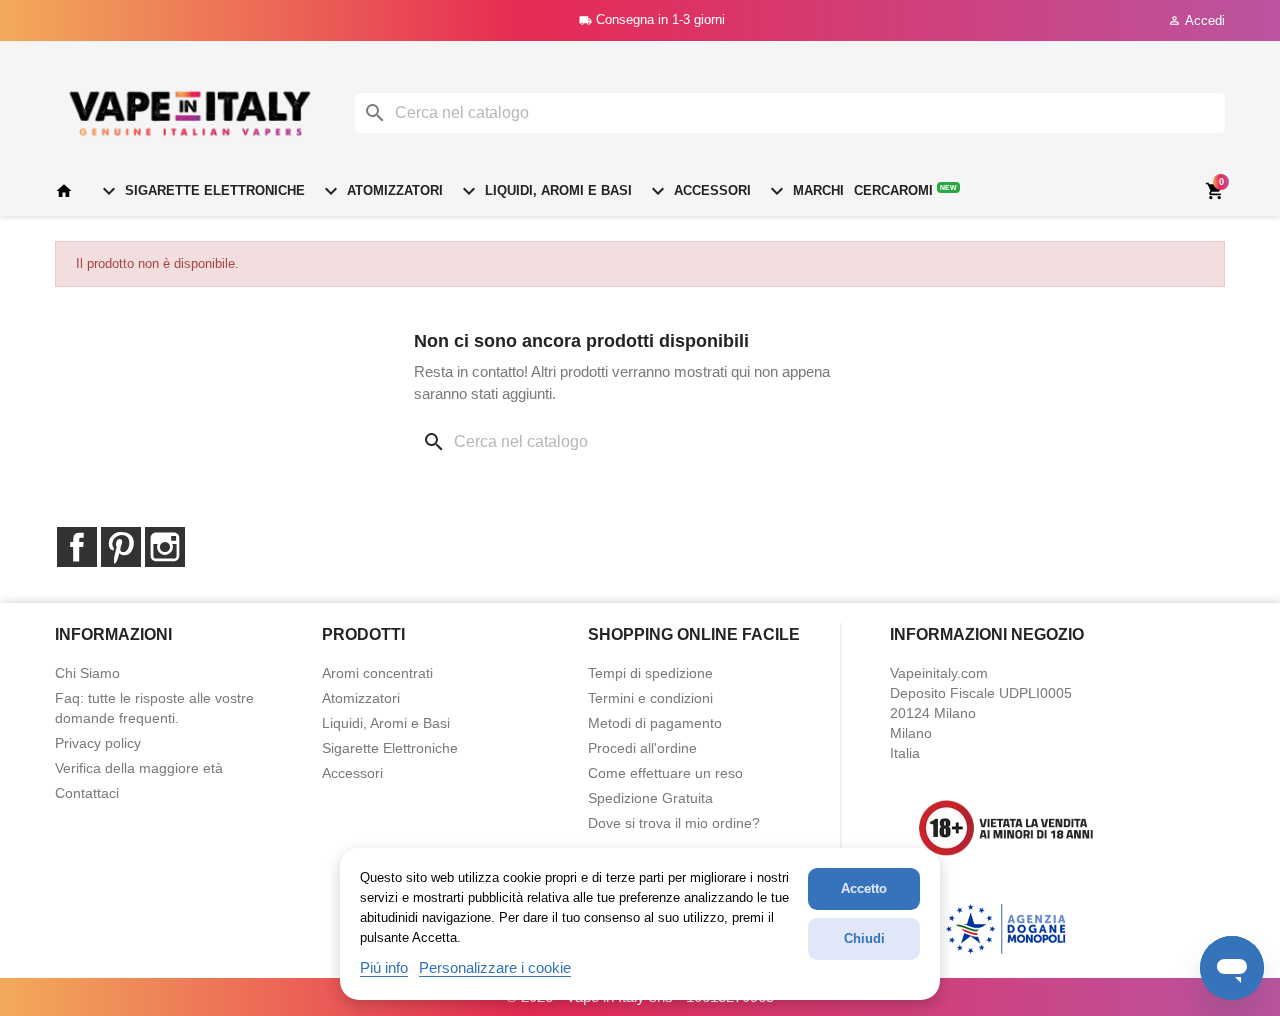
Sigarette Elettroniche (201, 191)
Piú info (384, 967)
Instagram (165, 547)
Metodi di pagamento (655, 723)
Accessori (698, 191)
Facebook (77, 547)
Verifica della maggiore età (139, 768)
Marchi (804, 191)
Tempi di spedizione (650, 673)
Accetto (864, 888)
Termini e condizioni (650, 698)
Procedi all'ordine (642, 748)
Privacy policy (98, 743)
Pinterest (121, 547)
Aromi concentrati (377, 673)
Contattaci (87, 793)
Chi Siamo (87, 673)
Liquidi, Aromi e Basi (544, 191)
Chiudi (864, 938)
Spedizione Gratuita (650, 798)
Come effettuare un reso (665, 773)
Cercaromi (905, 190)
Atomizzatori (381, 191)
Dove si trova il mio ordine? (674, 823)
